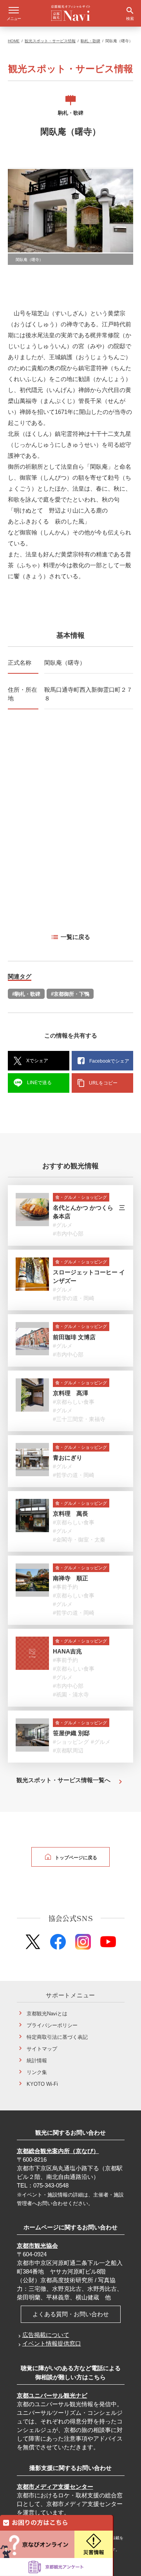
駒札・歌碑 (90, 41)
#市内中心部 (68, 1234)
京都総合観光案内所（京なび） (58, 2151)
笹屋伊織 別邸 (71, 1733)
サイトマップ (42, 2049)
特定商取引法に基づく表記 (57, 2037)
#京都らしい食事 (74, 1402)
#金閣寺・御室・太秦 (79, 1540)
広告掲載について (46, 2335)
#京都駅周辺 (68, 1750)
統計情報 (37, 2061)
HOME (14, 41)
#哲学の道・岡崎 (74, 1298)
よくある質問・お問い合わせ (71, 2314)
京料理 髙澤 (70, 1393)
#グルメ (63, 1225)
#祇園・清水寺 (71, 1695)
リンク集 (37, 2072)
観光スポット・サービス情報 (50, 41)
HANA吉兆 (67, 1651)
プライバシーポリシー (52, 2025)
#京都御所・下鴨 (70, 994)
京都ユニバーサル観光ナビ (52, 2395)
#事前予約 (65, 1587)
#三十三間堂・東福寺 (79, 1419)
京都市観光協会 (37, 2246)
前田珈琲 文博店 (74, 1337)
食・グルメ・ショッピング (81, 1197)
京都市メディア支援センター (55, 2487)
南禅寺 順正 (70, 1578)
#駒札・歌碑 (26, 994)
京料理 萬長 (70, 1514)
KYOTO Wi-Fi (42, 2084)
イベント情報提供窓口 (52, 2343)
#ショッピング (71, 1742)
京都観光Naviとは (47, 2014)
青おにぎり (68, 1458)
